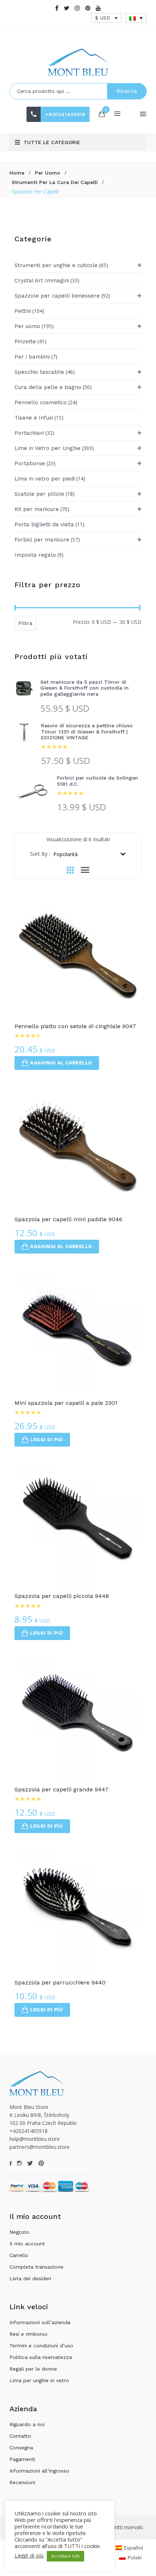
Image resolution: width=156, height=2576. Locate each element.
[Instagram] (77, 8)
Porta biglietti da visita (44, 524)
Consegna (21, 2448)
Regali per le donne (33, 2369)
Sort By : (40, 854)
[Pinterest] (88, 8)
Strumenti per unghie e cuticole (56, 265)
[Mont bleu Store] (78, 62)
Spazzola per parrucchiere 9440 (60, 1982)
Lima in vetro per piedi (45, 479)
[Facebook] (57, 8)
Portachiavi (29, 433)
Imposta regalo (35, 555)
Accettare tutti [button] (65, 2556)
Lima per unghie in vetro (39, 2380)
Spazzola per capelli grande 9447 (61, 1789)
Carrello (19, 2255)
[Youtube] (98, 8)
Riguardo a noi (27, 2424)
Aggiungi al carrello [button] (61, 1063)
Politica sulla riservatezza (41, 2357)
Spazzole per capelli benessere (57, 296)
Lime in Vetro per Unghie (48, 448)
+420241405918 (65, 114)
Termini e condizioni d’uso (41, 2346)
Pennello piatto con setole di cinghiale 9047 (75, 1026)
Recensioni (22, 2482)
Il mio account (27, 2244)
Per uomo (48, 173)
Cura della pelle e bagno (48, 387)
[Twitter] (67, 8)
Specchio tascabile (39, 372)
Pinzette (25, 342)
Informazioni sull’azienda (40, 2322)
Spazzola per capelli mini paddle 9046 (68, 1219)
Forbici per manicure (42, 540)
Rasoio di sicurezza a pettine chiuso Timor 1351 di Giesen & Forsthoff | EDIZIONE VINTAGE (87, 732)
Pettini (23, 311)
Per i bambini (32, 357)
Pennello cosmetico (41, 402)
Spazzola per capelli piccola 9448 (62, 1596)
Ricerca (127, 91)
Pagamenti (22, 2459)
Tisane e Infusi (34, 418)
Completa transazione (36, 2267)
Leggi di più (46, 1440)
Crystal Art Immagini (42, 281)
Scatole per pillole (39, 494)
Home (17, 173)
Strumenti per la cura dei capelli (55, 182)
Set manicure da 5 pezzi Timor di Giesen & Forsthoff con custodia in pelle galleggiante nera (85, 688)
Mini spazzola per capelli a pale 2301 (66, 1403)
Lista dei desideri (30, 2278)
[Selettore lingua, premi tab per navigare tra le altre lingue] (136, 18)
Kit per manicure (37, 509)
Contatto (20, 2436)
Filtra (25, 623)
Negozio (19, 2232)
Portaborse (30, 463)
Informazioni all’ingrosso (39, 2471)
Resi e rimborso (28, 2334)
